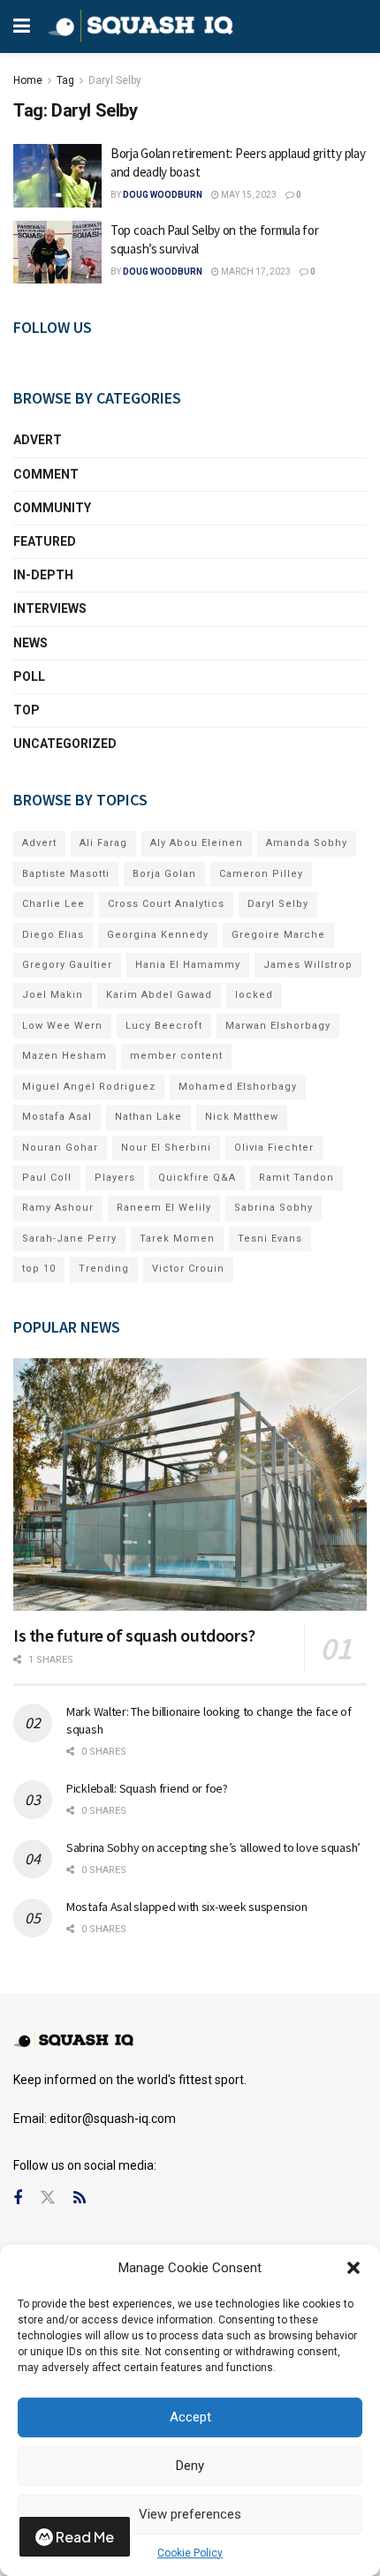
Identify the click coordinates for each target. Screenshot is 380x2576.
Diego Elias (53, 935)
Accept (190, 2417)
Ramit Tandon (296, 1178)
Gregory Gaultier (67, 965)
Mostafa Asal (57, 1117)
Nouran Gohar (60, 1148)
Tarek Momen (177, 1239)
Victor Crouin (188, 1269)
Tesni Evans (270, 1239)
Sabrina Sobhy (274, 1208)
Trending (104, 1269)
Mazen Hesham (65, 1056)
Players (115, 1178)
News (30, 643)
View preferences (190, 2514)
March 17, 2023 (255, 272)
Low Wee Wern (62, 1026)
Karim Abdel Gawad (159, 995)
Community (52, 508)
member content (176, 1056)
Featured (45, 541)
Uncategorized (65, 744)
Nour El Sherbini (166, 1148)
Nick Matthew (242, 1117)
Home (28, 80)
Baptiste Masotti (66, 874)
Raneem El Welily (164, 1208)
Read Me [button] (85, 2537)
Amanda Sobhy (307, 843)
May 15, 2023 (248, 195)
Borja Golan (164, 874)
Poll (29, 676)
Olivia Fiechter (274, 1148)
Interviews (50, 608)
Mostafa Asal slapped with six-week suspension (186, 1907)
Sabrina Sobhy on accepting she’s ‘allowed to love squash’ (213, 1847)
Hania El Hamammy (188, 965)
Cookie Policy (190, 2553)
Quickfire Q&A (197, 1178)
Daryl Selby (115, 80)
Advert (38, 440)
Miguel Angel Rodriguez (89, 1087)
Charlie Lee (53, 904)
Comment (46, 474)
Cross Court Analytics (166, 904)
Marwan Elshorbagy (278, 1026)
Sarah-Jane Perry (69, 1239)
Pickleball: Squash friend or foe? (147, 1788)
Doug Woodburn (163, 195)
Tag (65, 80)
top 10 (39, 1269)
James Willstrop (308, 965)
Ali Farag (103, 843)
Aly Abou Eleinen (197, 843)
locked (254, 995)
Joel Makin (53, 995)
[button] (353, 2268)
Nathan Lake (148, 1117)
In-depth (43, 575)
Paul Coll (47, 1178)
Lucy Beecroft (164, 1026)
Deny (190, 2466)
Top (27, 710)
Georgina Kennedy (158, 935)
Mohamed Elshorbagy (238, 1087)
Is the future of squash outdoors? (134, 1635)
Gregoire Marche (278, 935)
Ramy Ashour (58, 1208)
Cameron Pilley (261, 874)
